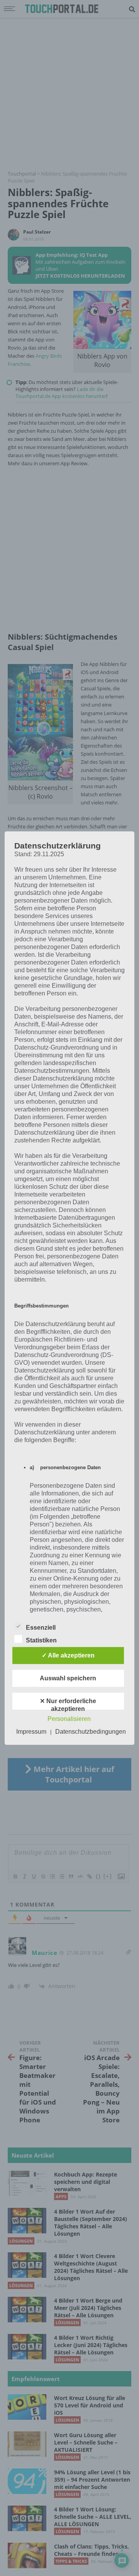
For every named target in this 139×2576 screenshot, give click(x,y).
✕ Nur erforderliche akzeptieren (68, 1704)
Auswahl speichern (68, 1678)
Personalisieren (69, 1719)
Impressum (31, 1732)
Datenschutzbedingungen (91, 1732)
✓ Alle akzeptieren (68, 1655)
